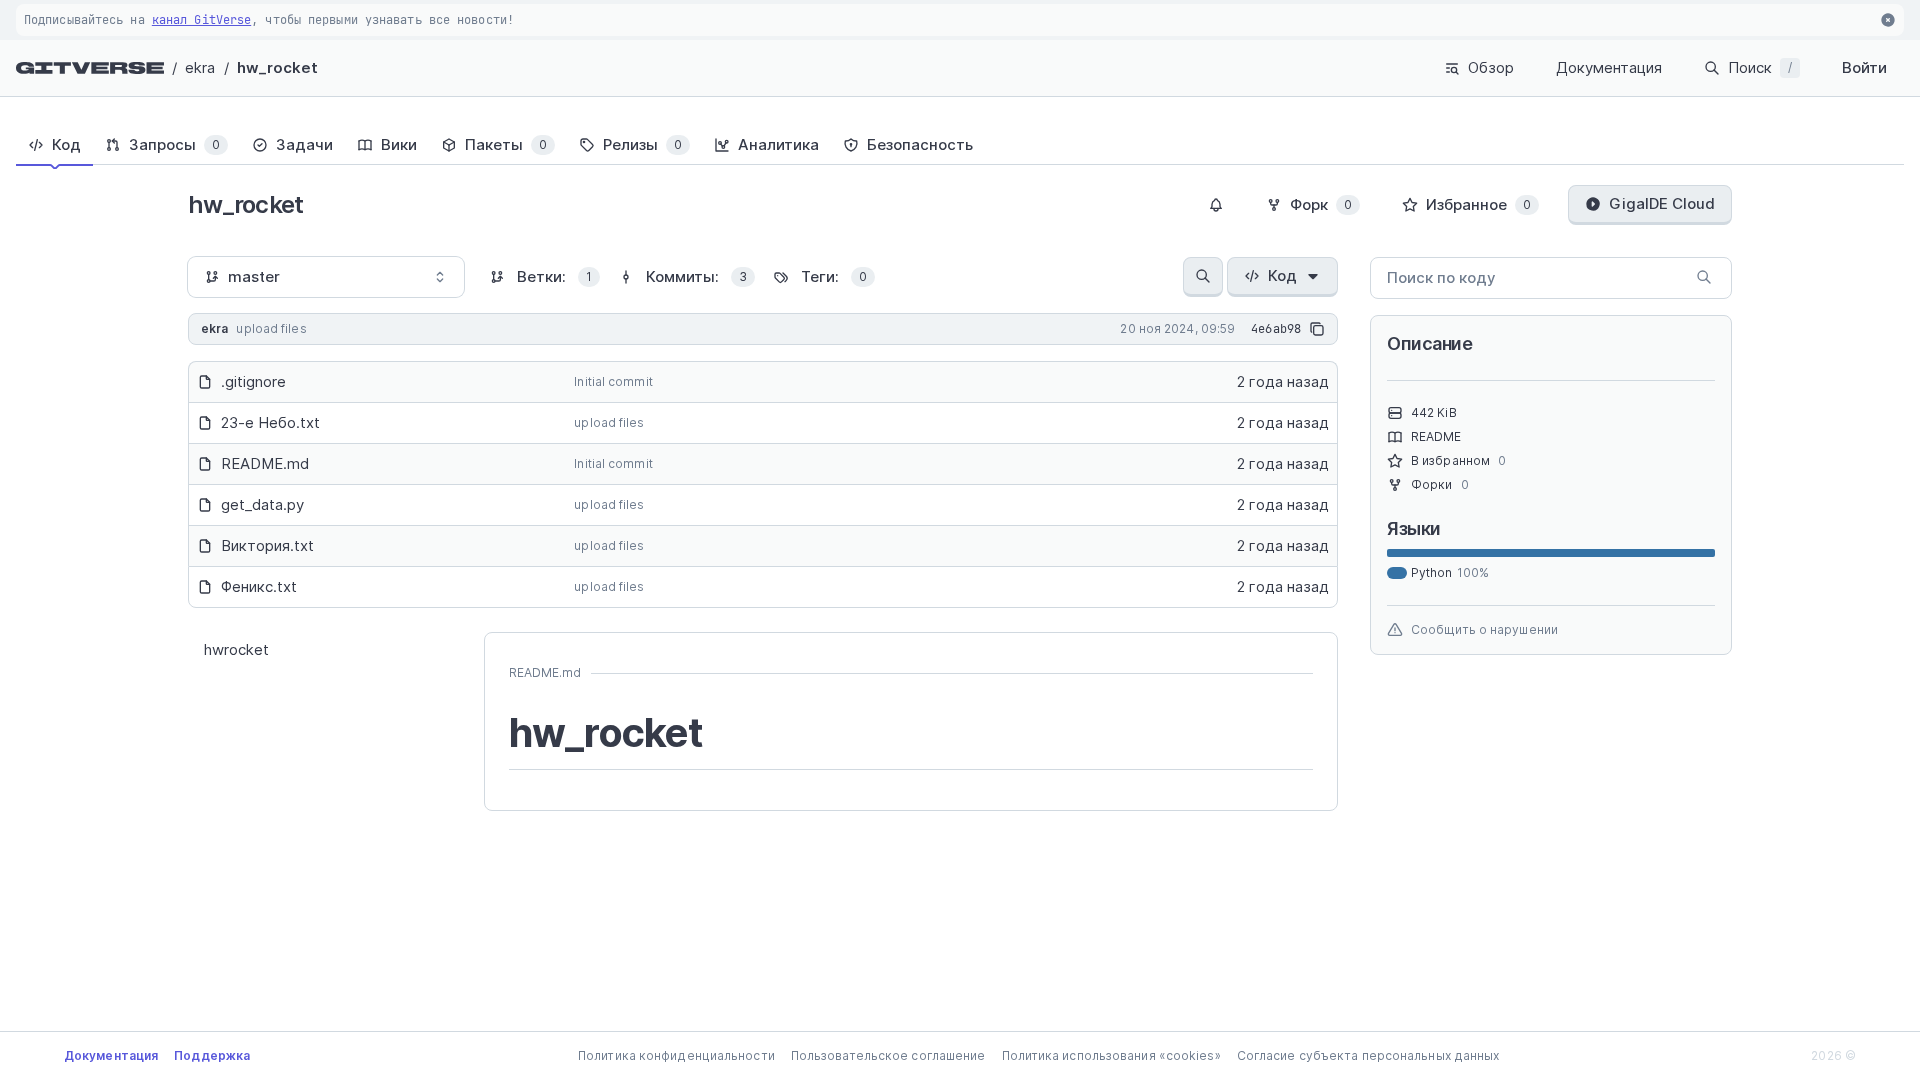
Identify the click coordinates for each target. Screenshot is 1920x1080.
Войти (1864, 67)
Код (1282, 275)
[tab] (54, 145)
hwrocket (236, 649)
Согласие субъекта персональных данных (1368, 1055)
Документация (1609, 67)
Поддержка (212, 1055)
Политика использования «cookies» (1111, 1055)
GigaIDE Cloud (1662, 203)
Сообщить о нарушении (1484, 629)
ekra (200, 67)
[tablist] (960, 145)
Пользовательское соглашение (888, 1055)
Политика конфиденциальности (676, 1055)
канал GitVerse (201, 20)
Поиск (1760, 67)
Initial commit (613, 381)
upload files (609, 422)
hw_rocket (278, 67)
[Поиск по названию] (1203, 277)
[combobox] (326, 277)
